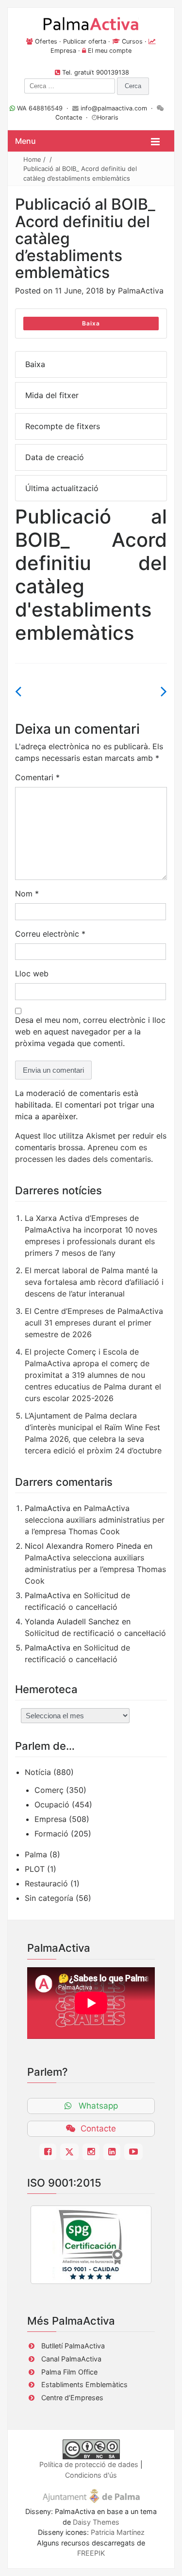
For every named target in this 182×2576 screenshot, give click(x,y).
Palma (36, 1854)
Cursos (132, 41)
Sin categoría (49, 1898)
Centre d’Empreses (72, 2398)
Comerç (49, 1790)
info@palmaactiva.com (114, 108)
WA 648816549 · (44, 108)
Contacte (69, 117)
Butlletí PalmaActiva (73, 2346)
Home (32, 159)
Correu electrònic (50, 934)
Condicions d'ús (91, 2475)
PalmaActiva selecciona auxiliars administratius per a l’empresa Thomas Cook (95, 1520)
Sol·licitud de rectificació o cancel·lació (95, 1633)
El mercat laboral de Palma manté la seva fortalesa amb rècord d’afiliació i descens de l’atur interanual (94, 1282)
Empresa (63, 51)
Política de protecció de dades (89, 2464)
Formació (51, 1834)
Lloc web (32, 973)
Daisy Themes (96, 2522)
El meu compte (110, 51)
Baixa (91, 323)
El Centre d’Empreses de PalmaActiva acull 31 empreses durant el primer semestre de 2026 (94, 1323)
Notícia (38, 1772)
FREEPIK (91, 2553)
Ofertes (46, 41)
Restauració (46, 1883)
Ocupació (52, 1805)
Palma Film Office (69, 2372)
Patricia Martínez (118, 2532)
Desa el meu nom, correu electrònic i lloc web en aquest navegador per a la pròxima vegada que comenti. (90, 1032)
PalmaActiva (141, 291)
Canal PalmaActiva (71, 2359)
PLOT (35, 1869)
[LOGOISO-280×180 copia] (91, 2245)
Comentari (37, 777)
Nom (27, 894)
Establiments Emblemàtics (84, 2384)
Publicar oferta (85, 41)
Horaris (108, 117)
